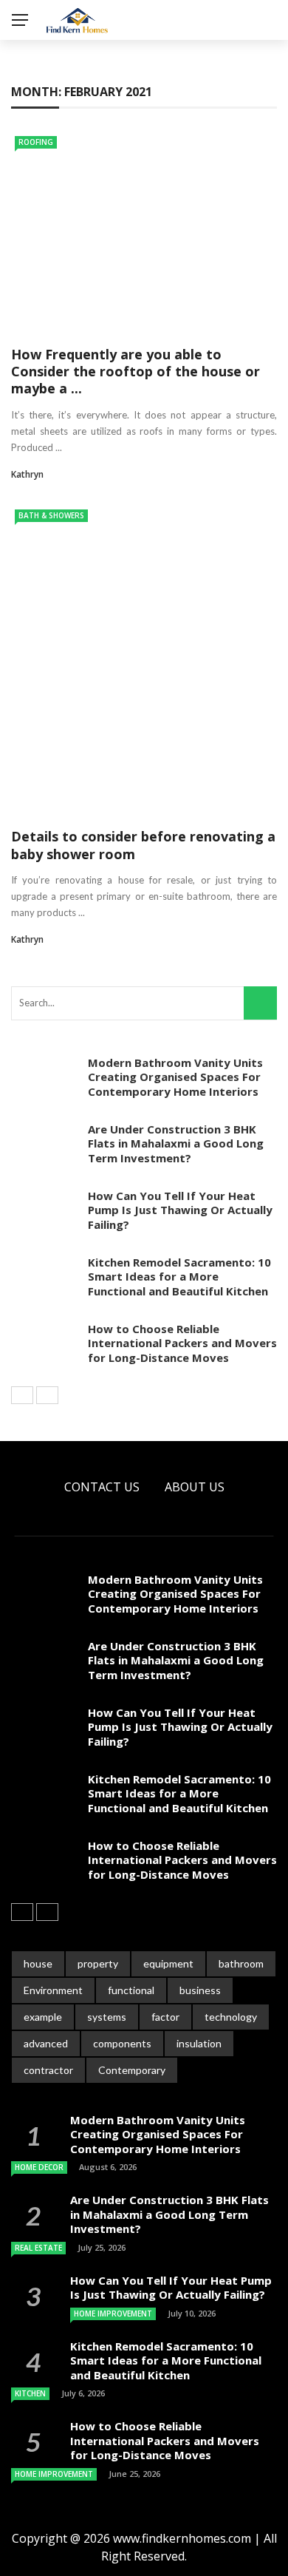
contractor (48, 2070)
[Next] (47, 1395)
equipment (168, 1963)
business (200, 1990)
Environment (53, 1990)
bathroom (241, 1963)
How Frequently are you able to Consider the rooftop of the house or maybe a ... (136, 372)
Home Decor (39, 2167)
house (38, 1963)
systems (107, 2017)
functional (131, 1990)
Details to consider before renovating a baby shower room (143, 845)
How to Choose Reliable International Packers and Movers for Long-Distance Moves (182, 1343)
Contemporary (132, 2070)
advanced (46, 2043)
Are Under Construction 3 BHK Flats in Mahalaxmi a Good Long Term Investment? (176, 1143)
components (122, 2043)
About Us (195, 1487)
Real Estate (38, 2248)
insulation (199, 2043)
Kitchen (30, 2393)
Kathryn (27, 474)
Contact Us (102, 1487)
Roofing (36, 142)
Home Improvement (113, 2314)
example (43, 2017)
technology (231, 2017)
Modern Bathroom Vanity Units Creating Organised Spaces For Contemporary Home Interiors (175, 1077)
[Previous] (22, 1395)
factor (165, 2017)
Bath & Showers (51, 515)
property (98, 1963)
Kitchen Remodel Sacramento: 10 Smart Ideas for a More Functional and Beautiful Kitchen (179, 1277)
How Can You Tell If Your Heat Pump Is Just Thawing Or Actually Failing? (180, 1210)
